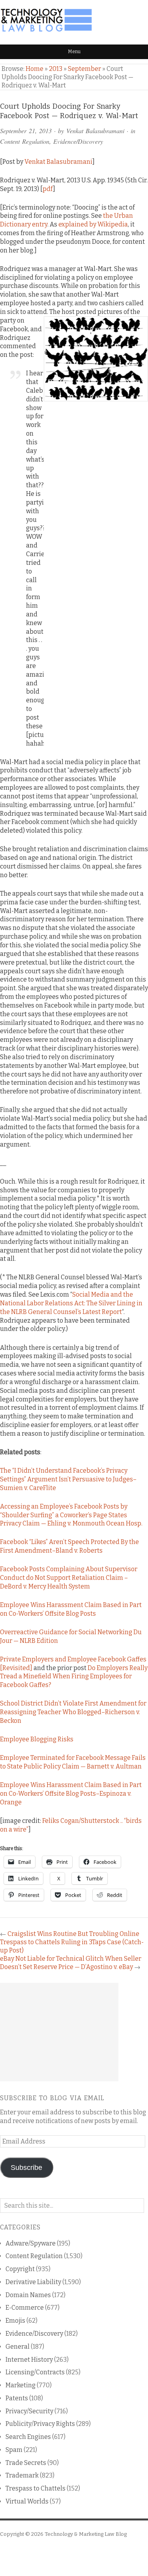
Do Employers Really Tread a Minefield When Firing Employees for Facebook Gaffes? (74, 1677)
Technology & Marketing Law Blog (86, 2534)
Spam (14, 2450)
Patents (17, 2398)
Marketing (21, 2385)
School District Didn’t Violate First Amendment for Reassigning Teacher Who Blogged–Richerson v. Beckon (73, 1712)
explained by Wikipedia (93, 224)
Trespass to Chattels (36, 2488)
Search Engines (28, 2437)
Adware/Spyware (31, 2243)
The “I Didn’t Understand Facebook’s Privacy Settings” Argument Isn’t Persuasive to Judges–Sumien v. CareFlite (68, 1479)
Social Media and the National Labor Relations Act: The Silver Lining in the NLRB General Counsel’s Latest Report (71, 1303)
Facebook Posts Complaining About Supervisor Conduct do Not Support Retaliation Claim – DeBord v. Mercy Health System (69, 1578)
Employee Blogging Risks (37, 1739)
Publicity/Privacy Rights (40, 2424)
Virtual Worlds (27, 2501)
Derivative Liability (33, 2282)
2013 (56, 69)
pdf (48, 189)
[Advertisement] (59, 2032)
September (84, 69)
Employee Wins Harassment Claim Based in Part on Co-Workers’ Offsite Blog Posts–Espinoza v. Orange (71, 1794)
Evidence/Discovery (78, 141)
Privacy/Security (29, 2411)
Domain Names (28, 2295)
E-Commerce (25, 2308)
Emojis (15, 2321)
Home (35, 69)
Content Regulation (25, 141)
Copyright (20, 2269)
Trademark (22, 2475)
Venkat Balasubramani (95, 131)
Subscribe (26, 2168)
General (18, 2347)
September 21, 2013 (26, 131)
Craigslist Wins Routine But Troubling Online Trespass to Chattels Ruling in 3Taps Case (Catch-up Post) (72, 1942)
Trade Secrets (26, 2463)
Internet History (29, 2360)
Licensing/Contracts (35, 2372)
